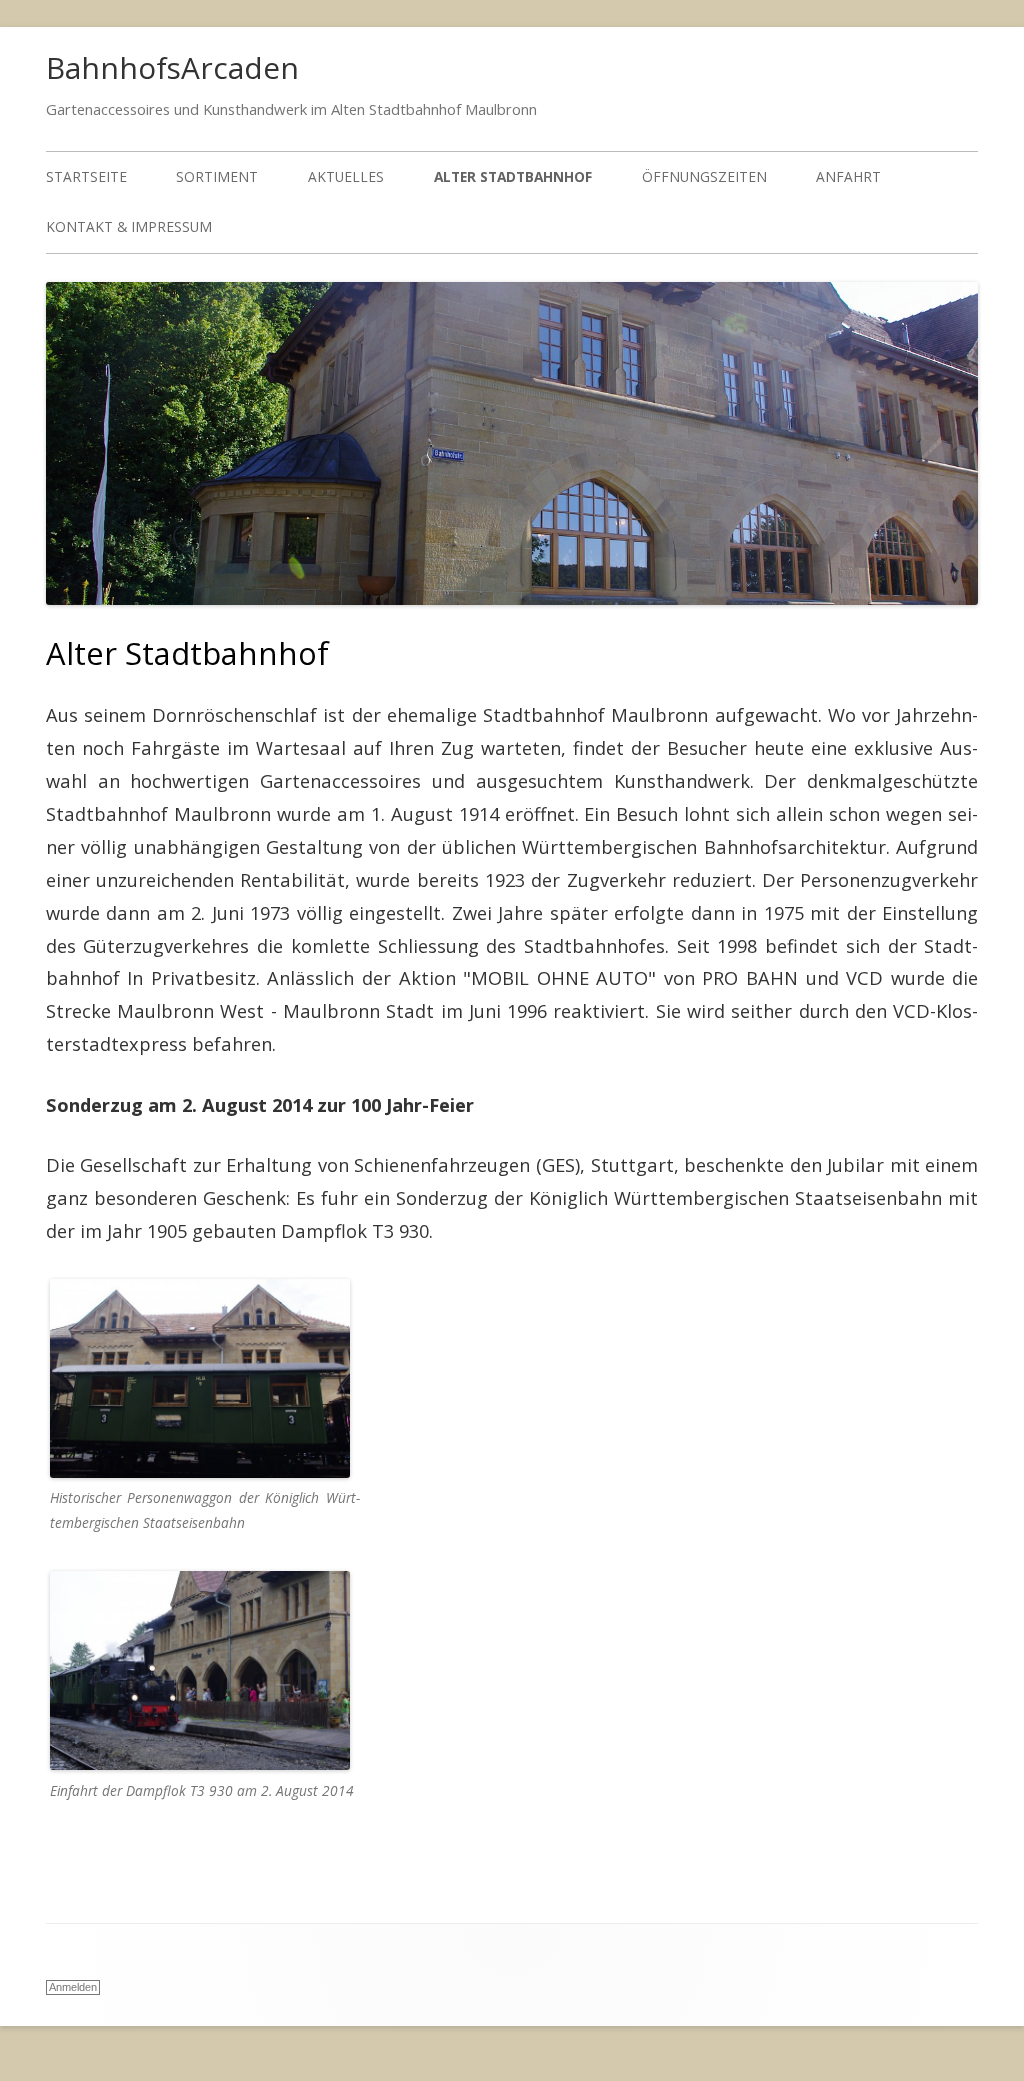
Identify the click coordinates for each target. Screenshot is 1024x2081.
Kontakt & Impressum (129, 226)
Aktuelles (346, 176)
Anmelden (73, 1987)
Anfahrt (848, 176)
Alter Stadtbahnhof (513, 176)
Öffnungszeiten (704, 176)
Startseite (86, 176)
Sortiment (217, 176)
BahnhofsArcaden (172, 67)
